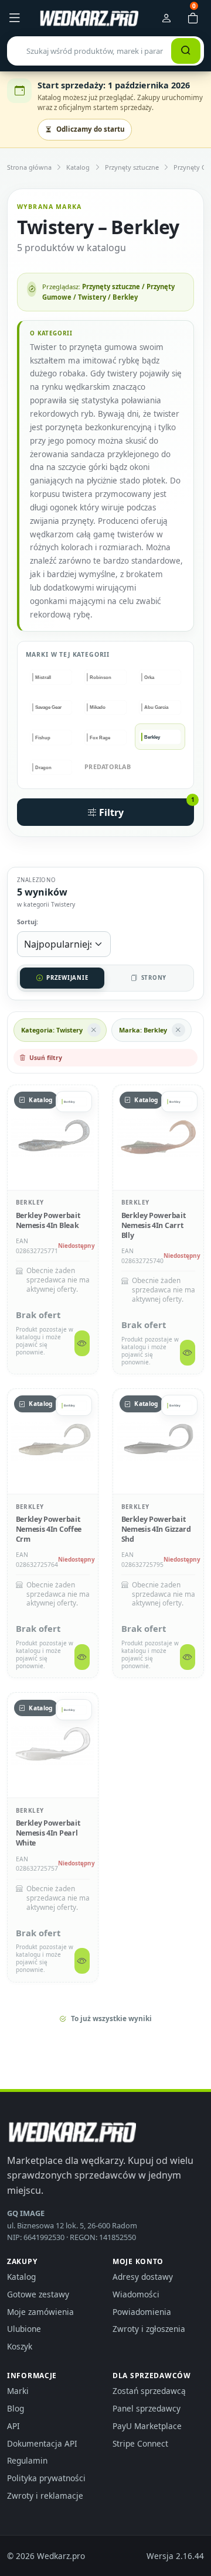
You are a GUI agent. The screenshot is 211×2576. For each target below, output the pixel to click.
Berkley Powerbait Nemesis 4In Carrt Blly (154, 1225)
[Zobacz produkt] (82, 1343)
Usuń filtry (46, 1058)
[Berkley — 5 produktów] (160, 737)
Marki (18, 2391)
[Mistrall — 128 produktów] (51, 678)
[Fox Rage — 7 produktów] (106, 737)
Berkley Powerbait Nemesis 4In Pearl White (48, 1833)
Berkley (30, 1202)
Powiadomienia (142, 2312)
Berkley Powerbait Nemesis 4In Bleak (48, 1220)
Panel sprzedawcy (147, 2408)
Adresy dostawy (143, 2277)
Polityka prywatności (46, 2478)
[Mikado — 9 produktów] (106, 707)
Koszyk (20, 2346)
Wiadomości (136, 2294)
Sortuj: (28, 922)
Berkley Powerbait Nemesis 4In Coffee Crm (49, 1529)
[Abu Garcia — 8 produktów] (160, 707)
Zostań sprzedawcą (149, 2391)
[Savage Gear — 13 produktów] (51, 707)
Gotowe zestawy (38, 2294)
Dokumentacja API (42, 2443)
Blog (16, 2408)
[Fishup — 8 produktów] (51, 737)
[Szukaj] (186, 51)
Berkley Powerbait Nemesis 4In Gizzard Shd (156, 1529)
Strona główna (29, 167)
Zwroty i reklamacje (45, 2496)
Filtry (145, 809)
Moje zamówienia (40, 2312)
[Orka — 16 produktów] (160, 678)
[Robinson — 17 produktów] (106, 678)
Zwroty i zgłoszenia (149, 2329)
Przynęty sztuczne (132, 167)
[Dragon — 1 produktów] (51, 768)
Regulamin (27, 2460)
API (13, 2426)
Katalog (78, 167)
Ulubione (24, 2329)
